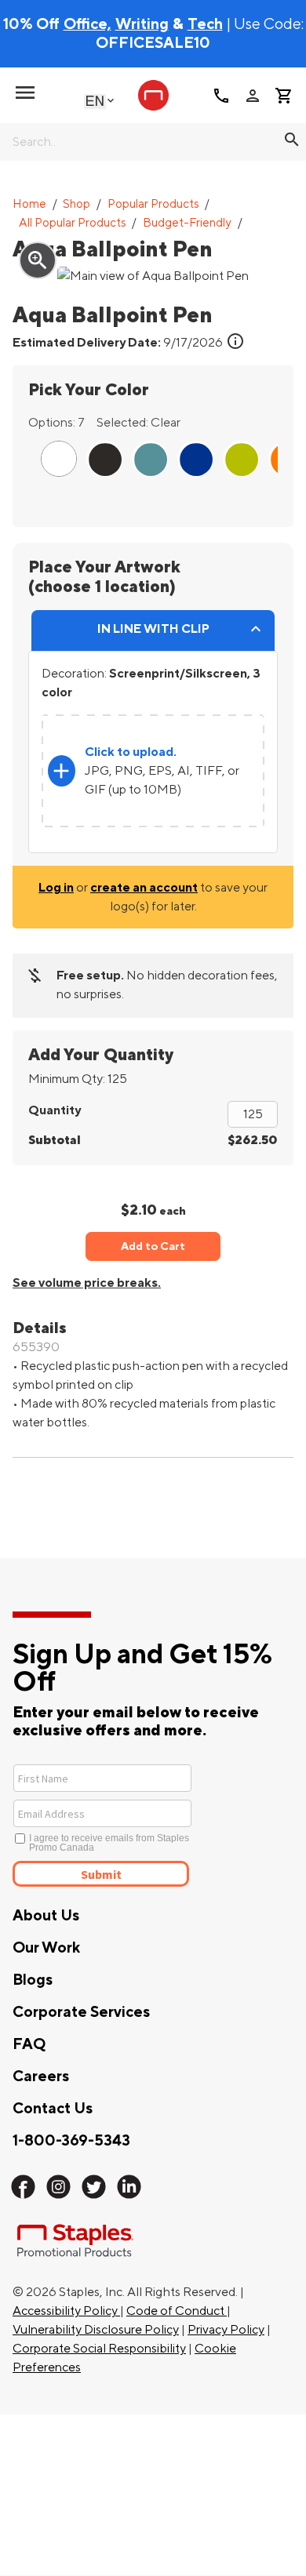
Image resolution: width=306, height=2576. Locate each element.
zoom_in (38, 260)
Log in (56, 888)
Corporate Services (81, 2012)
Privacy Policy (226, 2330)
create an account (144, 888)
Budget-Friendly (187, 223)
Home (29, 204)
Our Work (46, 1948)
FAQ (29, 2044)
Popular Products (153, 204)
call (221, 96)
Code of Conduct (177, 2311)
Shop (76, 204)
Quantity (55, 1110)
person (253, 96)
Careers (41, 2076)
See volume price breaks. (87, 1283)
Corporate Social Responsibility (99, 2349)
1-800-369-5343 (71, 2141)
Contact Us (53, 2109)
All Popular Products (73, 223)
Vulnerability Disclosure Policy (96, 2330)
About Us (46, 1916)
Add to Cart (153, 1246)
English (95, 101)
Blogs (33, 1980)
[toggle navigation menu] (25, 93)
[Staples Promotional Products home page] (153, 95)
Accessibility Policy (66, 2311)
